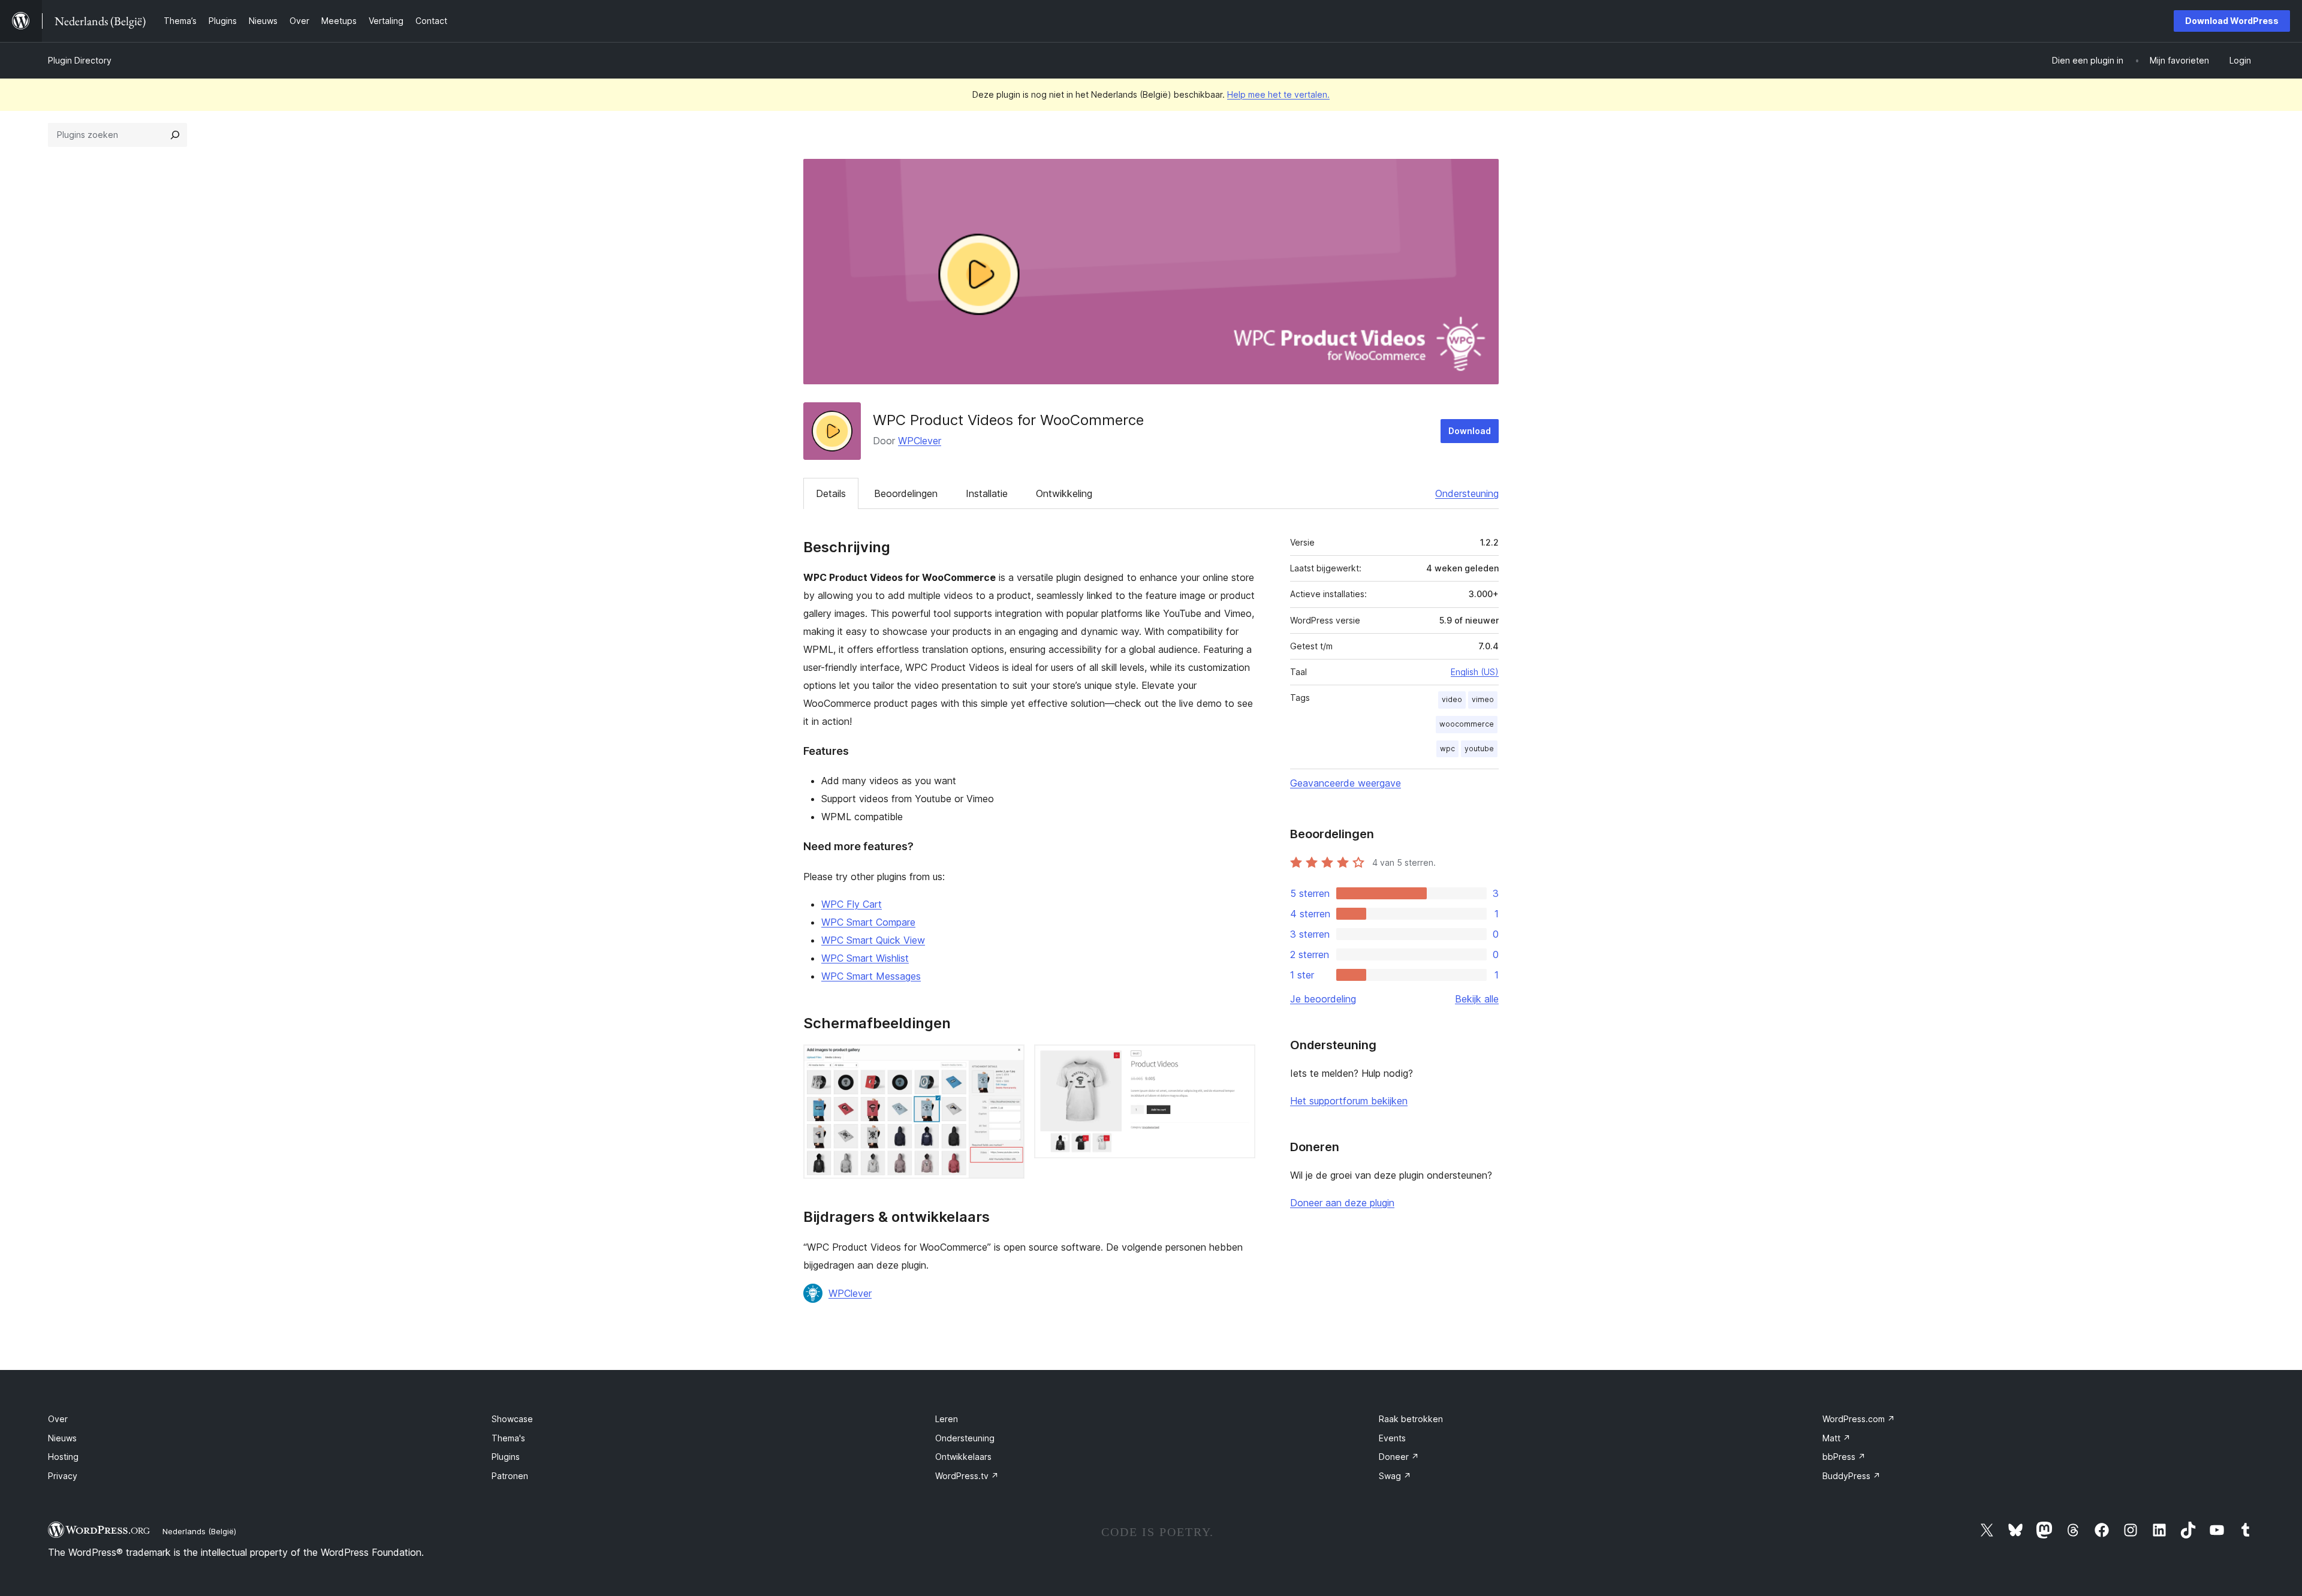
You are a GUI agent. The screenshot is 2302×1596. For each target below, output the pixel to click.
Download (1470, 431)
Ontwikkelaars (963, 1457)
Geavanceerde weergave (1346, 783)
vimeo (1483, 699)
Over (58, 1419)
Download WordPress (2232, 21)
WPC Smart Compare (868, 922)
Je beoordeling (1323, 999)
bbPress (1844, 1457)
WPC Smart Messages (871, 976)
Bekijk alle (1477, 999)
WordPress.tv (967, 1476)
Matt (1837, 1438)
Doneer (1399, 1457)
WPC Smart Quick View (873, 940)
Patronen (510, 1476)
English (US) (1475, 672)
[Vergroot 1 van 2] (1008, 1061)
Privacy (63, 1476)
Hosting (63, 1457)
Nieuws (62, 1438)
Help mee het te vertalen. (1278, 94)
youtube (1479, 749)
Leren (947, 1419)
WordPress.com (1859, 1419)
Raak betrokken (1411, 1419)
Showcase (512, 1419)
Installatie (987, 493)
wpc (1447, 749)
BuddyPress (1851, 1476)
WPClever (920, 441)
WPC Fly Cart (852, 904)
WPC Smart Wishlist (865, 958)
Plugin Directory (80, 60)
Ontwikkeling (1064, 493)
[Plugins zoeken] (175, 135)
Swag (1395, 1476)
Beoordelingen (906, 493)
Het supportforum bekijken (1349, 1101)
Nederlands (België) (199, 1531)
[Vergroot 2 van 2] (1239, 1061)
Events (1392, 1438)
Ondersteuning (1467, 493)
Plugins (506, 1457)
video (1452, 699)
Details (831, 493)
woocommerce (1467, 724)
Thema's (508, 1438)
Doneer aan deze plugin (1342, 1203)
